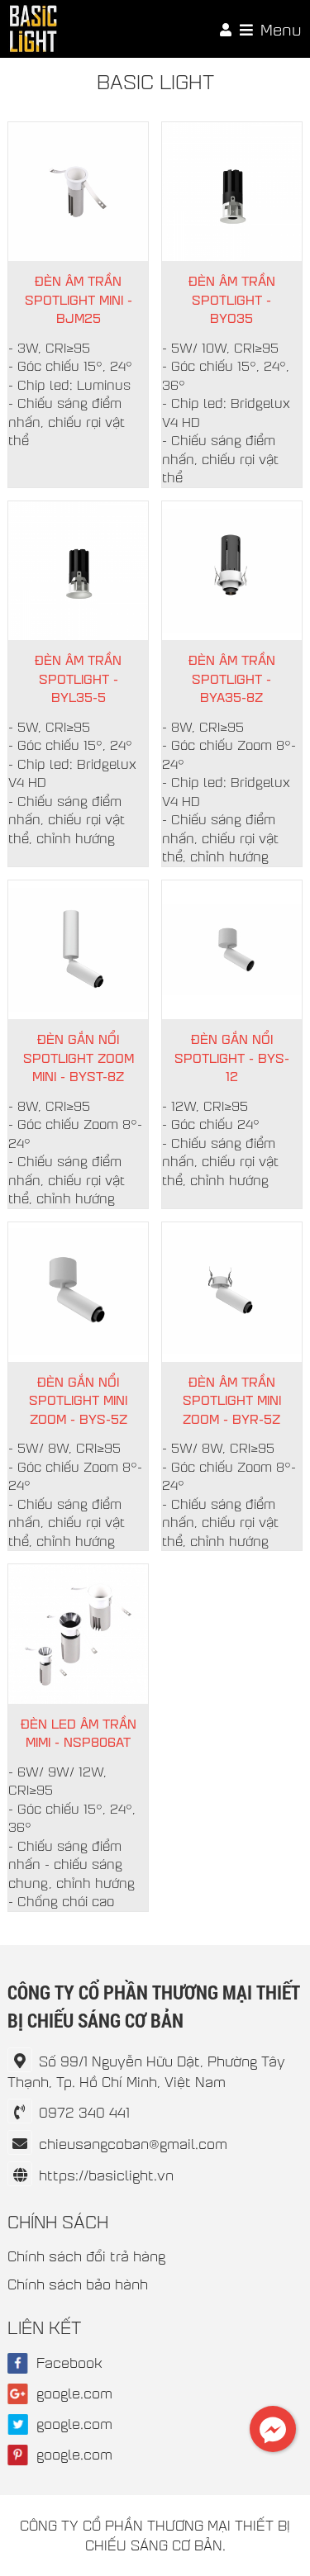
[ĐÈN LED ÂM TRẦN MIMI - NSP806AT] (78, 1634)
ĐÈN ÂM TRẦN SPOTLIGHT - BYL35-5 (78, 678)
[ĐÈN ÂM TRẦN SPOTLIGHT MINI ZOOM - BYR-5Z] (232, 1292)
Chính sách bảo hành (78, 2284)
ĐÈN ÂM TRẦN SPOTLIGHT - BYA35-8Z (232, 678)
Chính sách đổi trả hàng (86, 2256)
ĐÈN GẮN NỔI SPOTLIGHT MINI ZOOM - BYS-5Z (78, 1400)
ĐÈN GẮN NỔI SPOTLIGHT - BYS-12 (232, 1057)
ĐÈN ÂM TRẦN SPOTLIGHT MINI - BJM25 (79, 299)
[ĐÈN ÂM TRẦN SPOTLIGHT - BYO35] (232, 192)
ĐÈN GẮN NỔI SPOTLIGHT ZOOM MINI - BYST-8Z (79, 1057)
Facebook (69, 2363)
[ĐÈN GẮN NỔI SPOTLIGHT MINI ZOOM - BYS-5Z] (78, 1292)
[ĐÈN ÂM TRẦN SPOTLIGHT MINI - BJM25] (78, 192)
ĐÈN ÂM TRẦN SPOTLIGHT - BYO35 (232, 299)
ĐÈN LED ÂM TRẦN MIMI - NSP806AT (79, 1733)
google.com (74, 2393)
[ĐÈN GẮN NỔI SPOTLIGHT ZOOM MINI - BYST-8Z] (78, 950)
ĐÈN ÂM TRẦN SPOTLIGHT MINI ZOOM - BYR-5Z (232, 1400)
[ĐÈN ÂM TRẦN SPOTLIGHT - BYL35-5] (78, 571)
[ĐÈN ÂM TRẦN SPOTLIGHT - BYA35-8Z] (232, 571)
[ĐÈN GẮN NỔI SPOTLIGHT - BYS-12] (232, 950)
